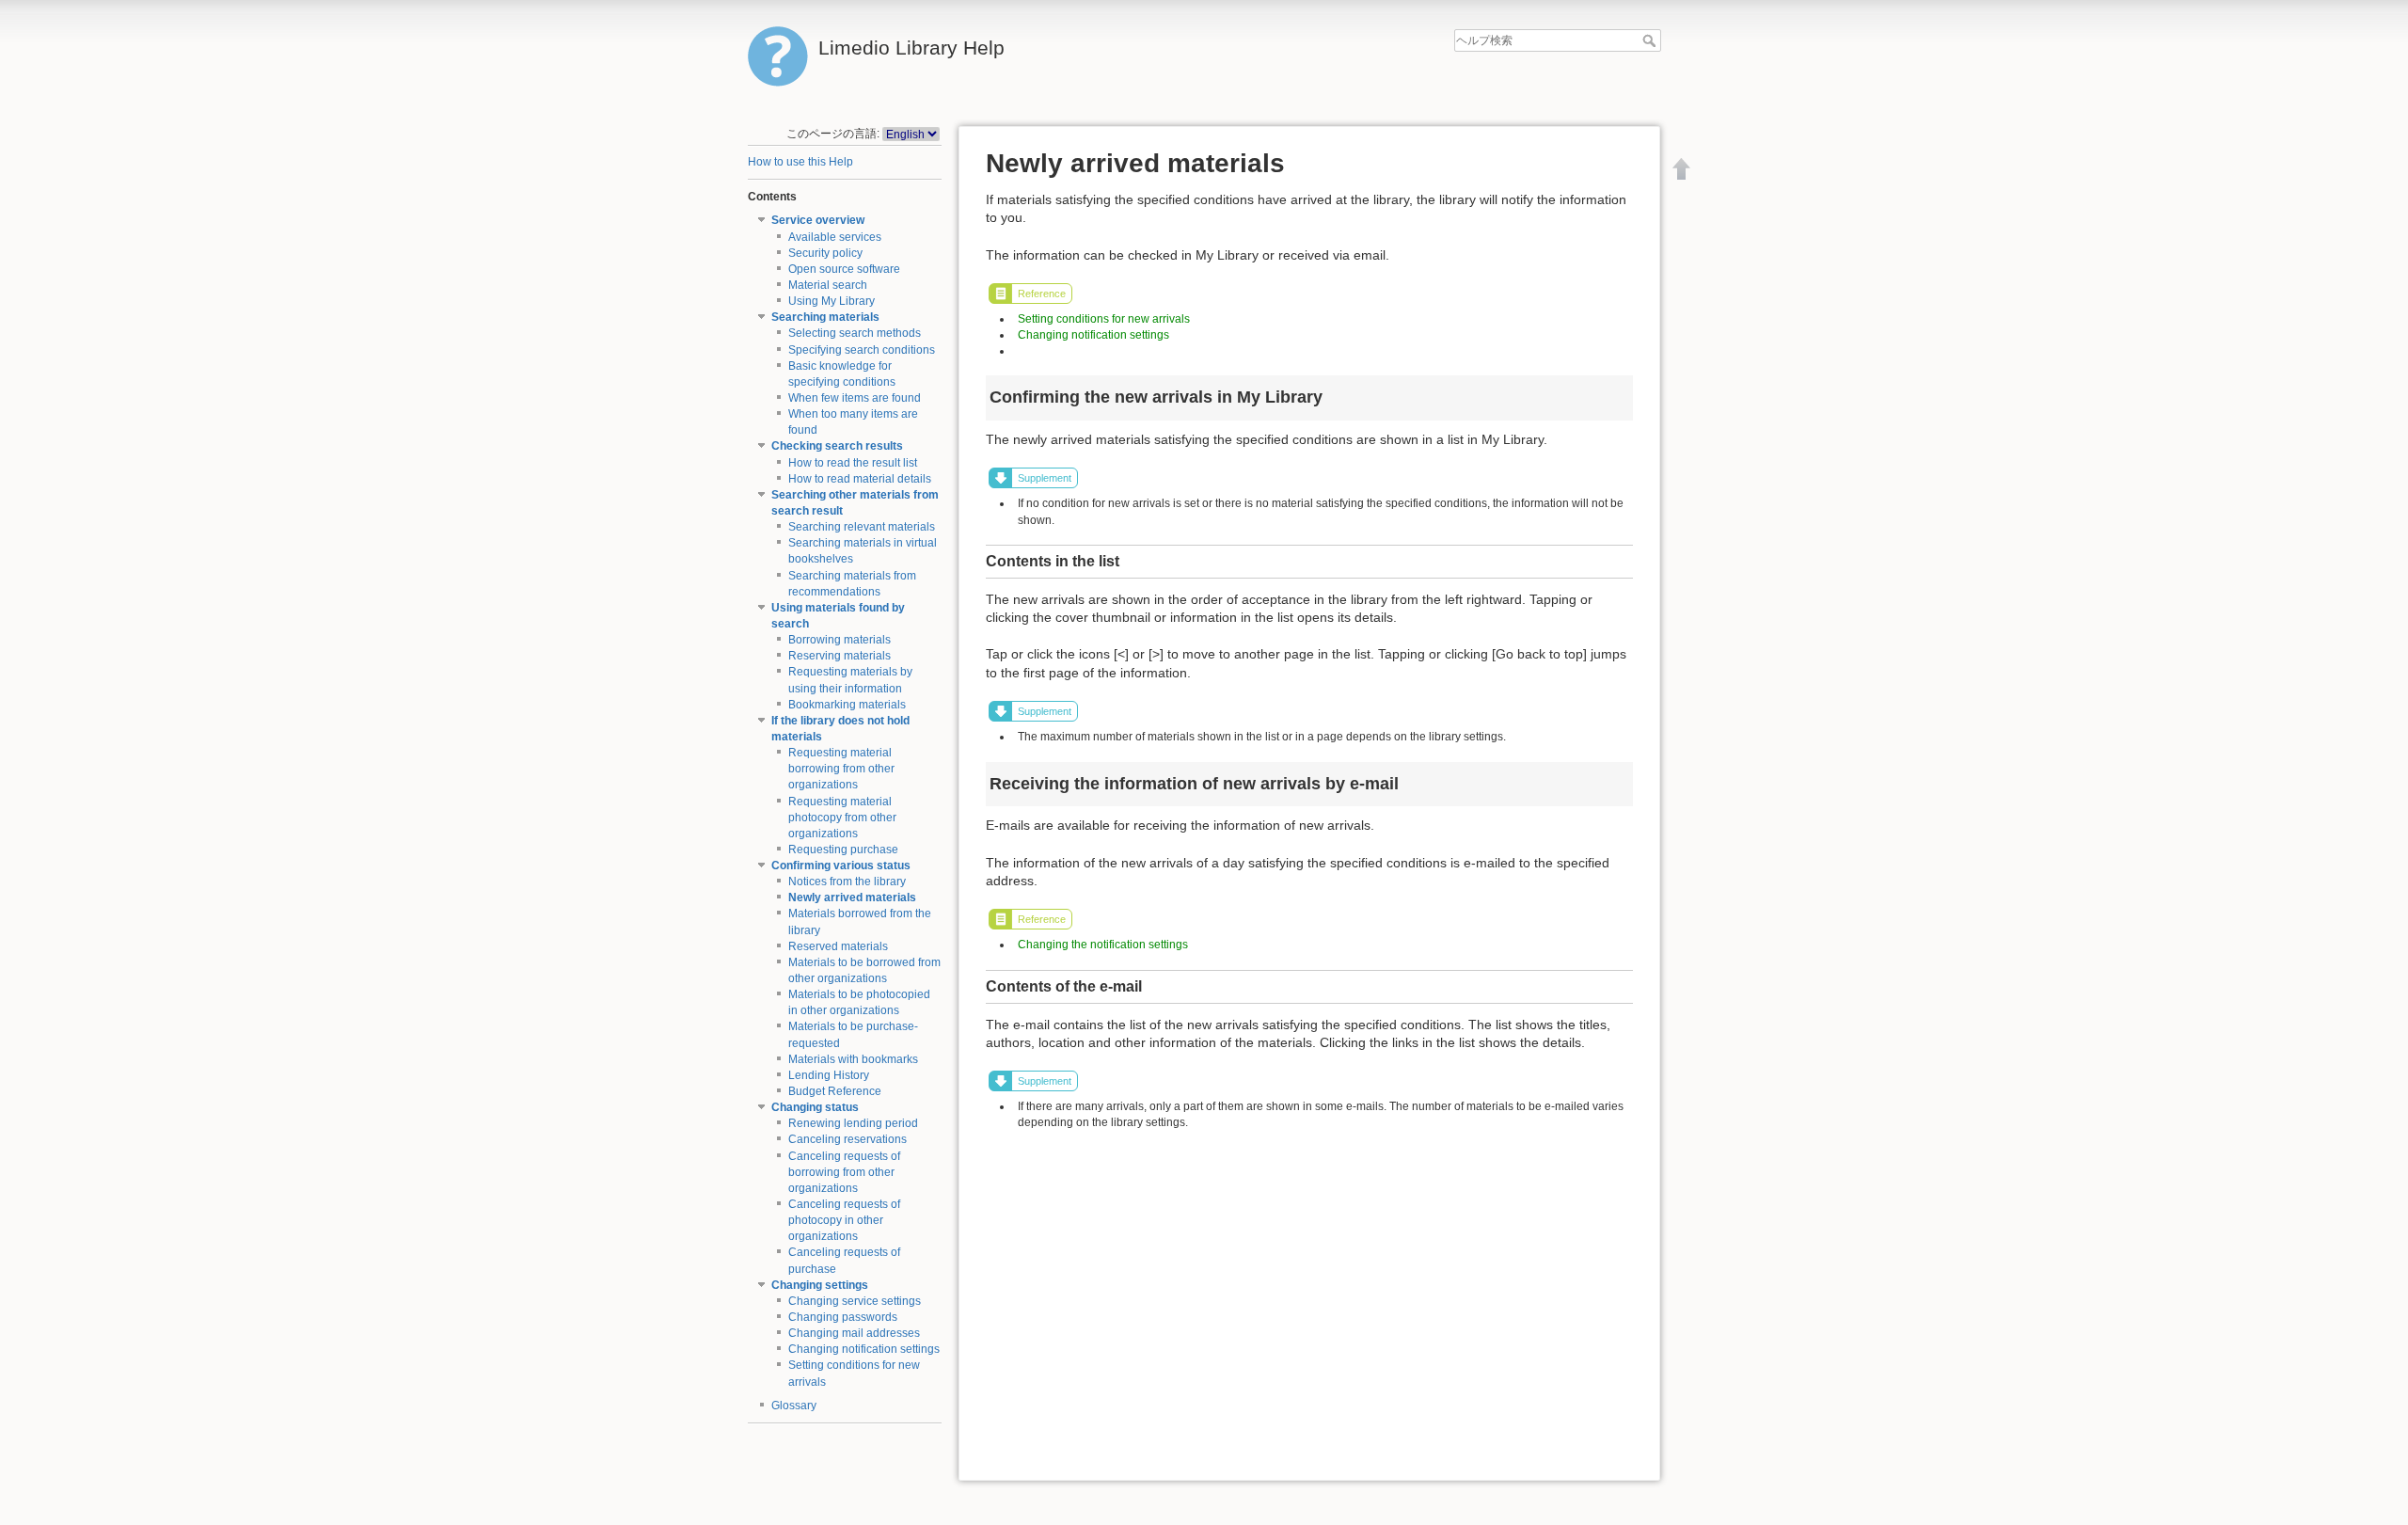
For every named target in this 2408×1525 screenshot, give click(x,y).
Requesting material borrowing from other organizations (841, 769)
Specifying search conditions (862, 350)
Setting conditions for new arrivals (1104, 319)
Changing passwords (843, 1317)
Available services (835, 237)
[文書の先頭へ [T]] (1682, 168)
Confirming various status (841, 866)
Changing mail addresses (854, 1333)
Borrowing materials (840, 640)
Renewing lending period (853, 1123)
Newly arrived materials (852, 898)
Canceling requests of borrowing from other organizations (844, 1172)
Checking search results (837, 446)
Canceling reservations (848, 1139)
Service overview (818, 220)
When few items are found (855, 398)
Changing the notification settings (1103, 945)
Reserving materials (840, 656)
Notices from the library (847, 882)
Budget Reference (835, 1091)
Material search (828, 285)
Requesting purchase (843, 850)
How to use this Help (800, 162)
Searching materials (825, 317)
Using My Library (832, 301)
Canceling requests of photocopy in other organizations (844, 1220)
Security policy (825, 253)
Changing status (815, 1107)
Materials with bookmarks (853, 1059)
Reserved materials (838, 946)
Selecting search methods (855, 333)
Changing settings (820, 1285)
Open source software (844, 269)
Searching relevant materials (862, 527)
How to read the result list (853, 463)
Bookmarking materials (847, 705)
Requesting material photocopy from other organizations (842, 818)
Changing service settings (855, 1301)
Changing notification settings (864, 1349)
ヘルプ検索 (1651, 40)
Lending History (829, 1075)
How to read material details (860, 479)
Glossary (794, 1406)
